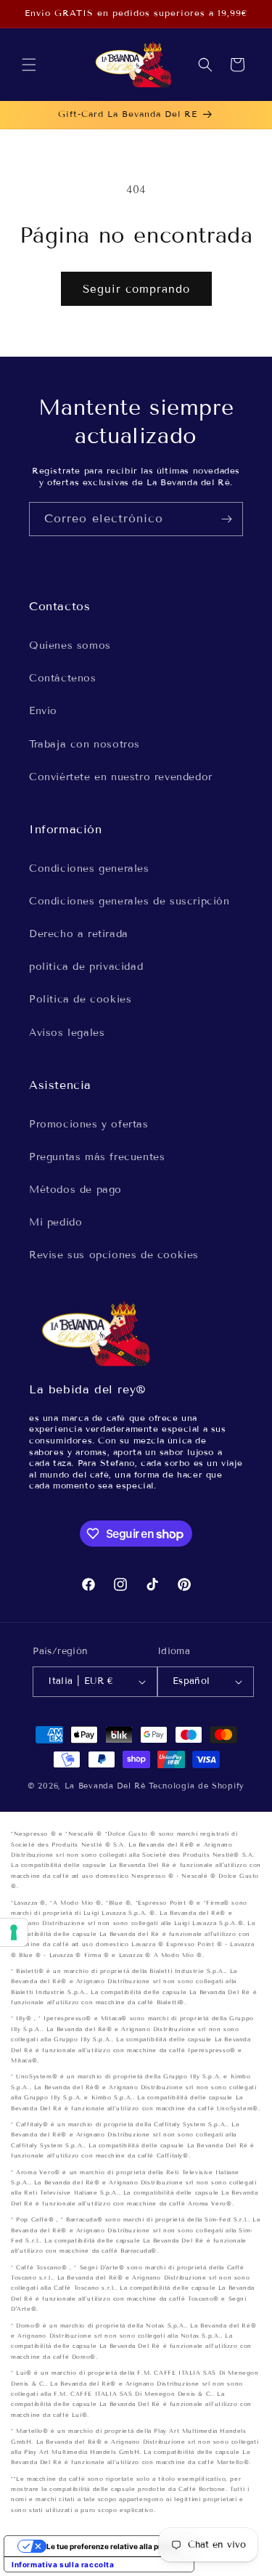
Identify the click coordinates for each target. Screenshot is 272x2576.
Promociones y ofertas (89, 1124)
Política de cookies (80, 999)
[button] (29, 65)
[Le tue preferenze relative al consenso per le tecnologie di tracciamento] (14, 1932)
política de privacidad (86, 967)
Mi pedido (55, 1222)
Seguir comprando (136, 289)
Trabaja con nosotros (85, 744)
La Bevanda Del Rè (105, 1786)
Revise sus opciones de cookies (114, 1255)
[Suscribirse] (226, 519)
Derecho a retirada (79, 934)
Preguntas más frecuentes (97, 1157)
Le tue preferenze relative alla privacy (114, 2546)
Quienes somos (70, 645)
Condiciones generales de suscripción (129, 901)
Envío (43, 711)
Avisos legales (67, 1033)
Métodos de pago (75, 1190)
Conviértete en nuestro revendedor (121, 777)
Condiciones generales (89, 868)
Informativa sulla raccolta (63, 2564)
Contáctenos (63, 678)
